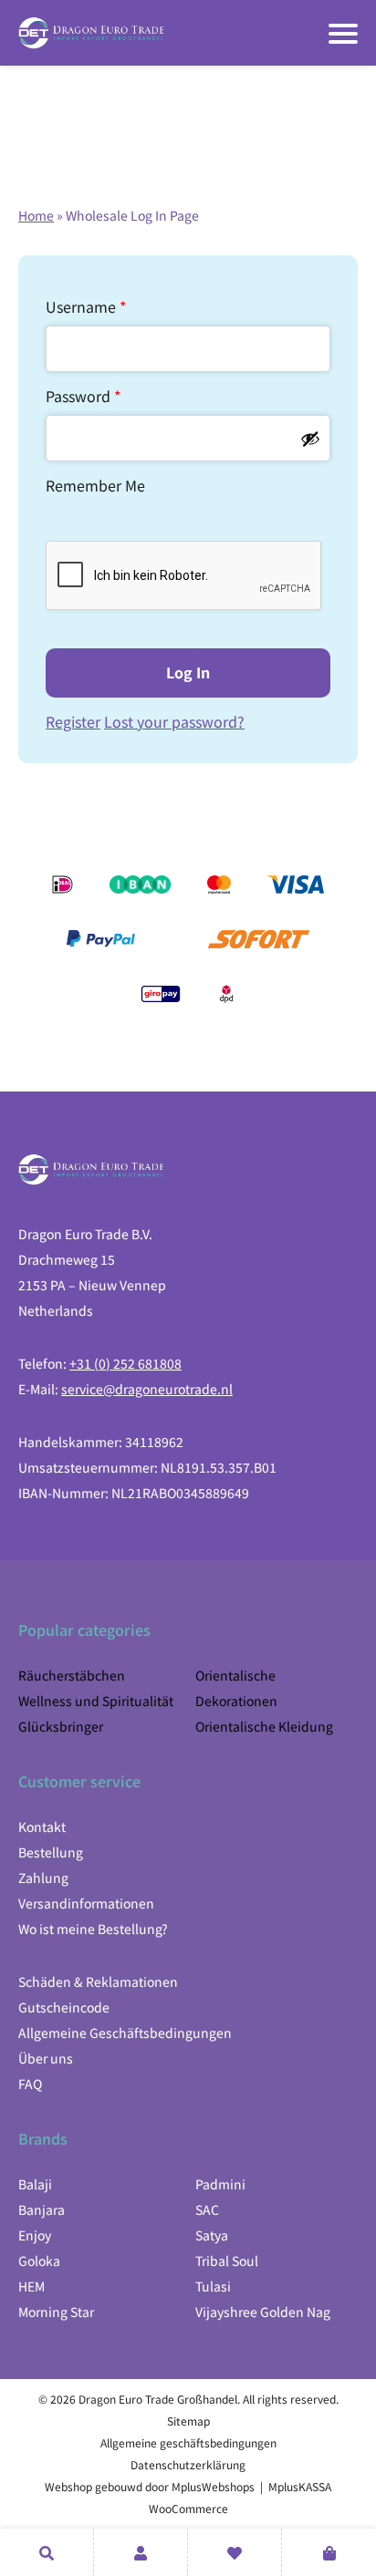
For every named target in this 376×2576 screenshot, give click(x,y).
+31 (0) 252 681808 (125, 1363)
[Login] (141, 2552)
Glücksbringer (61, 1726)
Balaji (35, 2184)
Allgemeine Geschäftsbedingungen (125, 2033)
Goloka (39, 2260)
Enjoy (35, 2235)
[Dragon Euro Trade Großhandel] (91, 33)
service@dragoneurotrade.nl (147, 1389)
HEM (31, 2286)
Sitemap (188, 2421)
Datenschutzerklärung (188, 2464)
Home (36, 215)
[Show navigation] (343, 34)
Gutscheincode (64, 2007)
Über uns (46, 2058)
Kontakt (42, 1826)
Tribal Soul (227, 2260)
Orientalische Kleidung (264, 1726)
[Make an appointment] (47, 2552)
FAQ (30, 2084)
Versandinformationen (86, 1903)
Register (73, 721)
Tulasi (213, 2286)
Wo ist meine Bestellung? (93, 1929)
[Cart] (329, 2552)
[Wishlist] (235, 2552)
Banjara (42, 2209)
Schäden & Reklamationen (98, 1981)
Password (83, 396)
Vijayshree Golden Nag (263, 2312)
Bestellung (51, 1852)
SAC (207, 2209)
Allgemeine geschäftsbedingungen (188, 2442)
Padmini (220, 2184)
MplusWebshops (213, 2486)
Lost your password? (174, 721)
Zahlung (43, 1878)
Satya (212, 2235)
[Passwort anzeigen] (310, 439)
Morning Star (56, 2312)
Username (86, 306)
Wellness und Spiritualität (96, 1701)
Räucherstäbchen (72, 1675)
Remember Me (95, 485)
